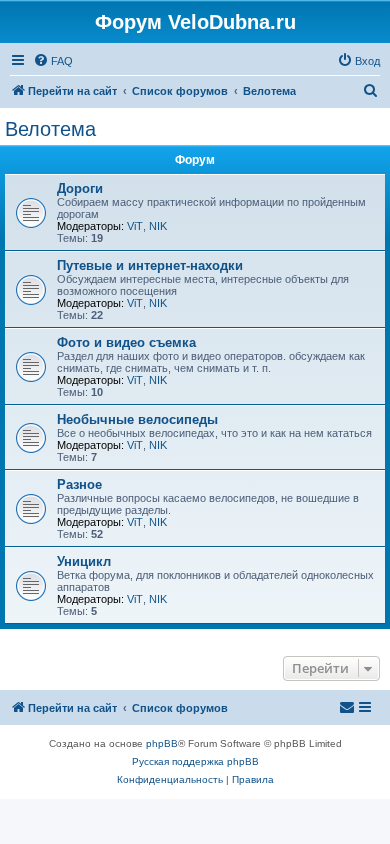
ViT (135, 226)
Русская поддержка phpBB (195, 761)
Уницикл (84, 561)
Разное (79, 484)
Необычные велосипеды (137, 419)
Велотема (50, 129)
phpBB (162, 743)
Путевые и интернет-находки (150, 265)
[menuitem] (53, 61)
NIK (158, 226)
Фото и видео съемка (126, 342)
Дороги (80, 188)
